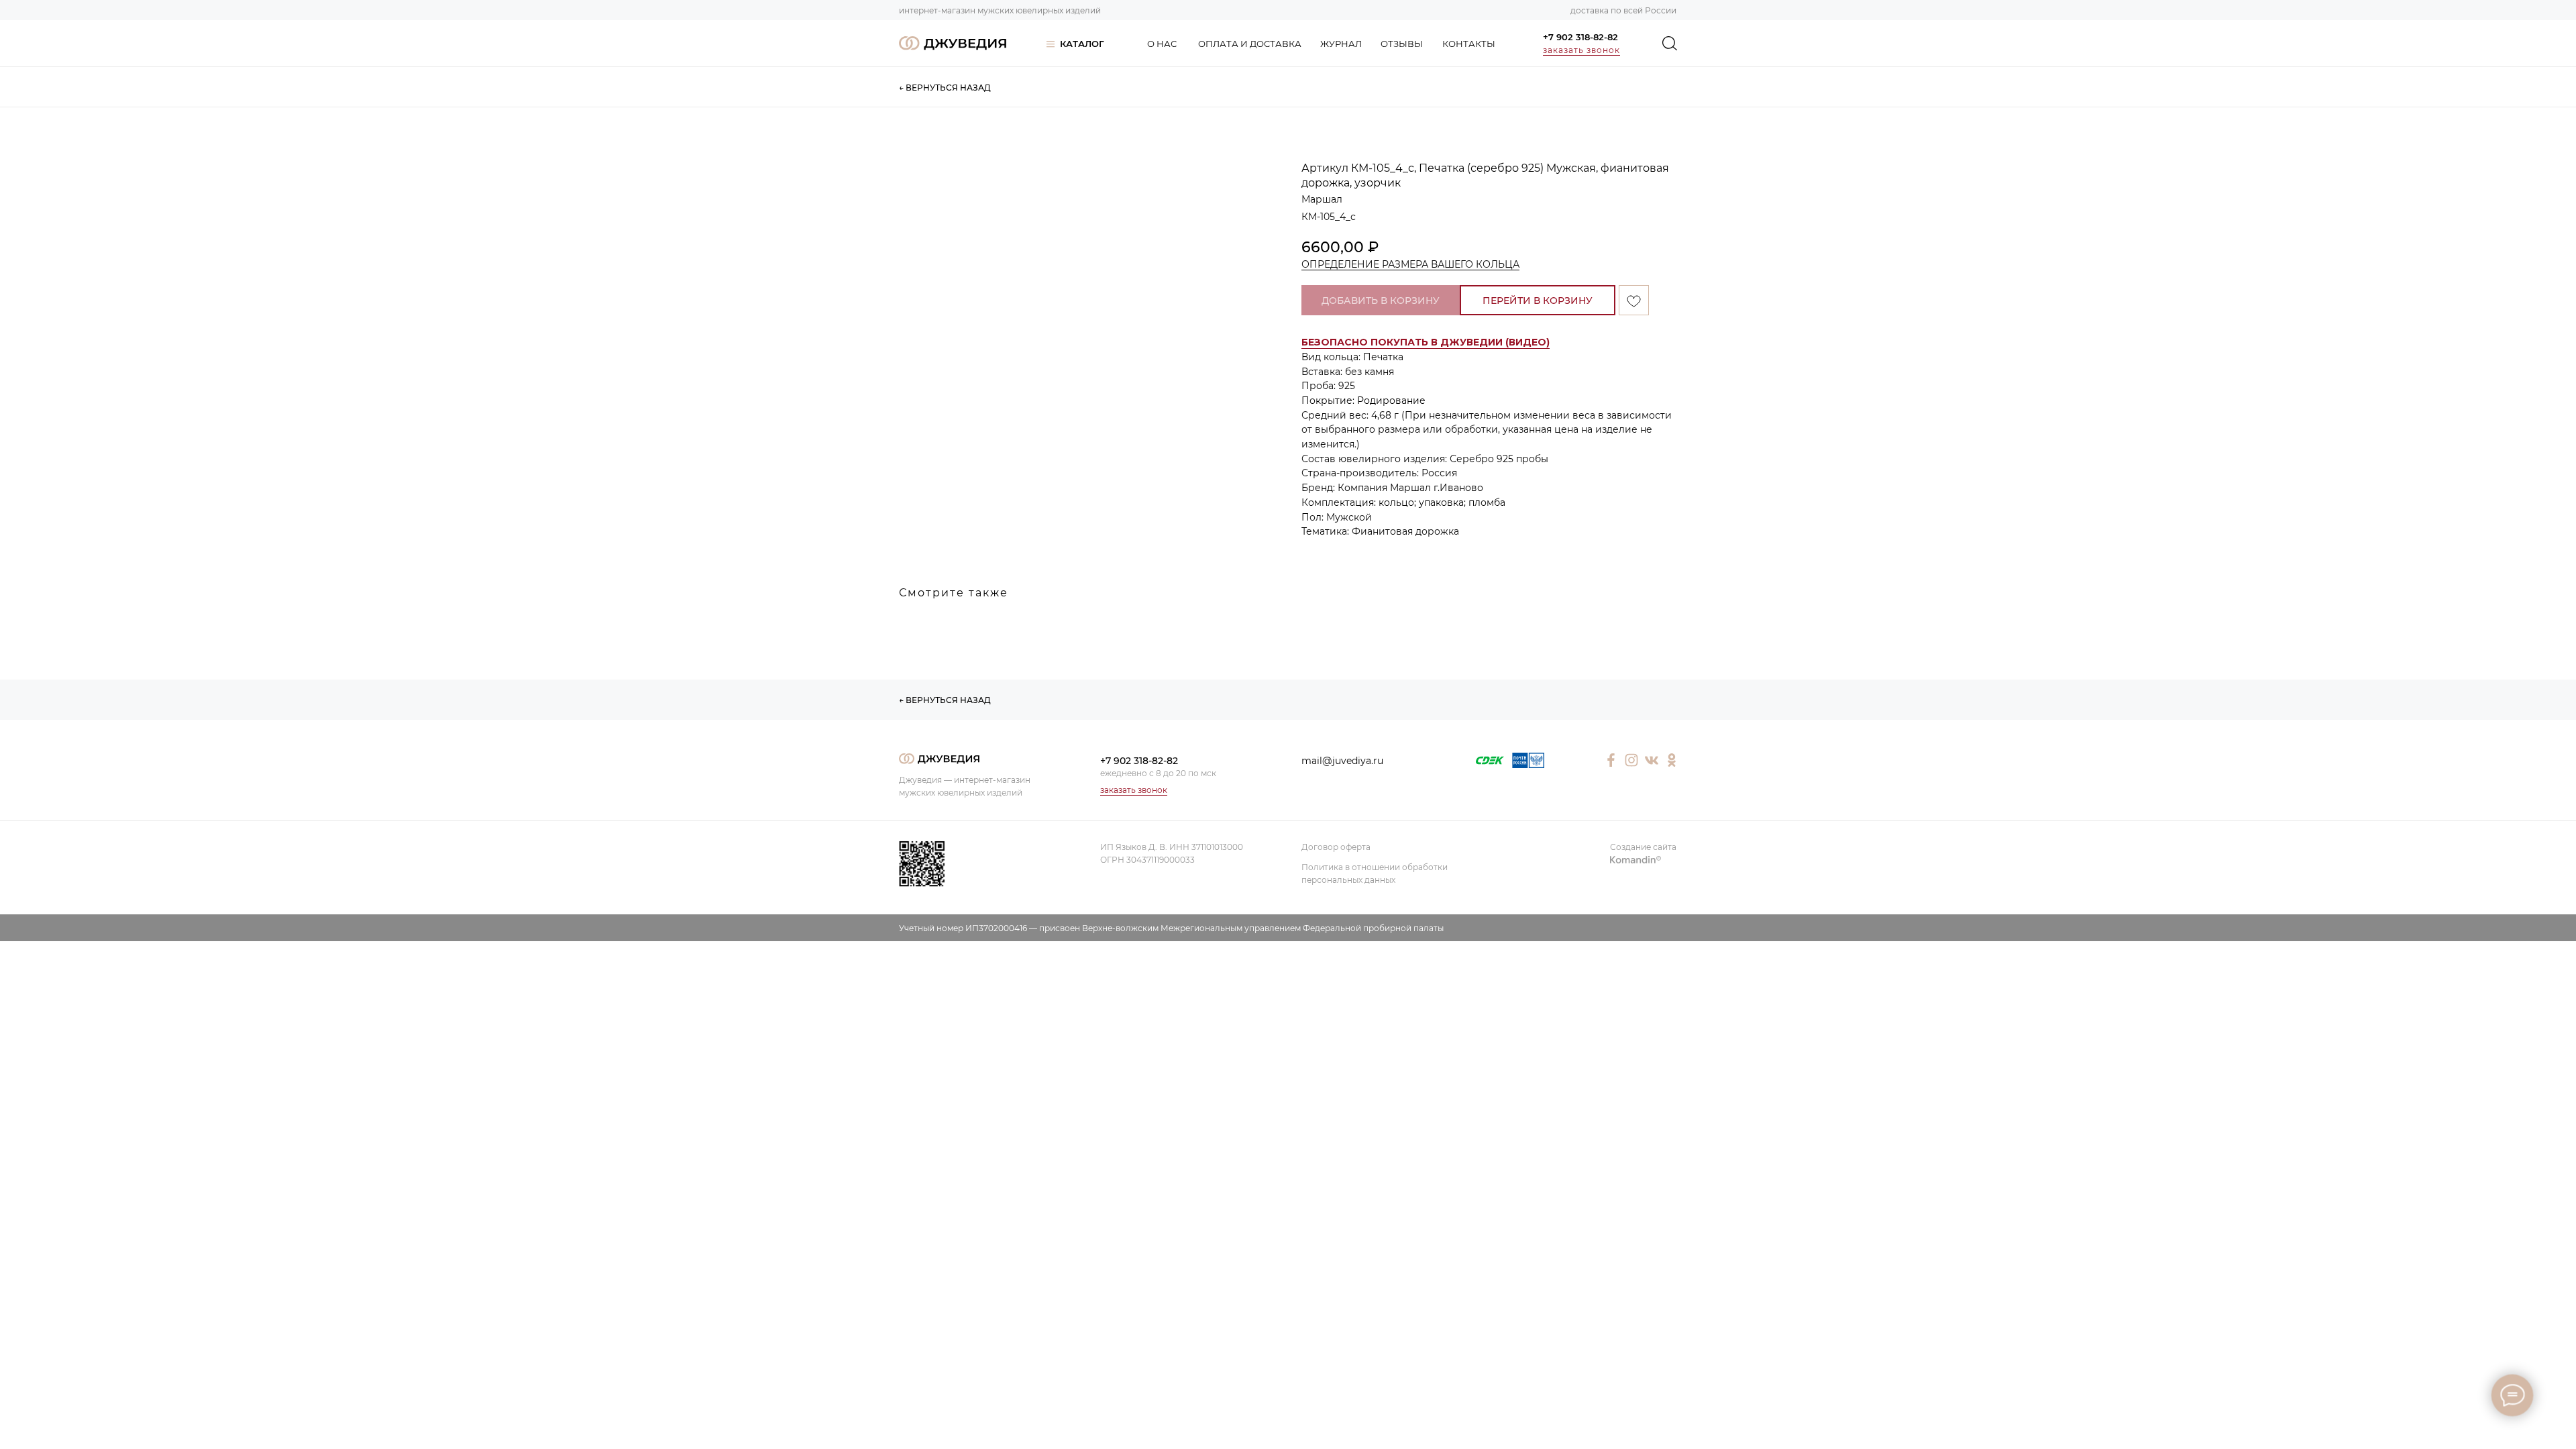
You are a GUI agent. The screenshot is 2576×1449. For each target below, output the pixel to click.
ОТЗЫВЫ (1402, 44)
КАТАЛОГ (1082, 44)
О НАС (1162, 44)
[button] (1426, 342)
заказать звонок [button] (1581, 50)
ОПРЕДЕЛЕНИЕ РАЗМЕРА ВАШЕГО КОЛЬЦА (1410, 264)
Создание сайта (1643, 847)
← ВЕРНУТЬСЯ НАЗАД (945, 88)
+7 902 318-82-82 (1580, 37)
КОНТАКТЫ (1469, 44)
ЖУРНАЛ (1341, 44)
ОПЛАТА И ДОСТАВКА (1250, 44)
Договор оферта (1336, 847)
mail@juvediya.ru (1342, 761)
